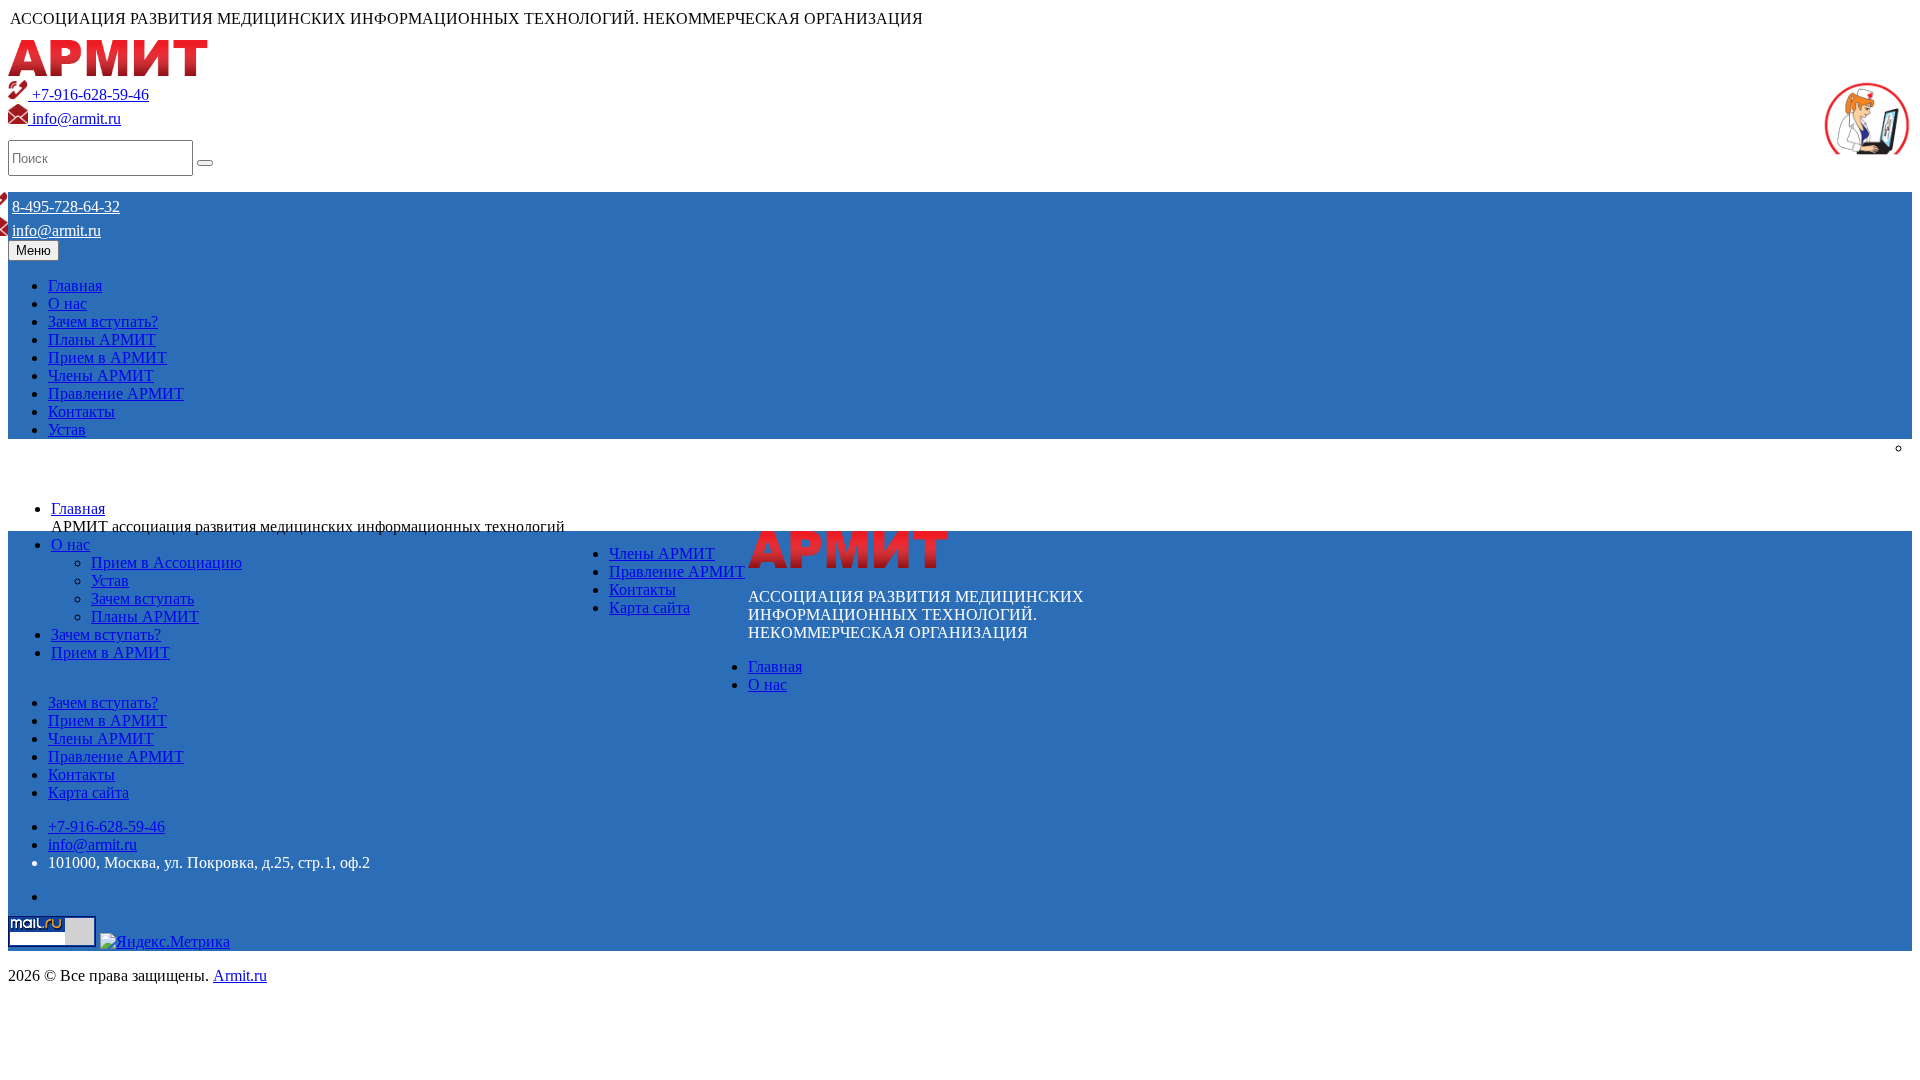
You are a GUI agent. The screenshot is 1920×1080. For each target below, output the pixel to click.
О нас (67, 303)
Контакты (81, 411)
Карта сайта (649, 607)
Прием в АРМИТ (107, 357)
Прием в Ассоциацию (166, 562)
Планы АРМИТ (102, 339)
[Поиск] (205, 163)
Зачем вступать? (103, 321)
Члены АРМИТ (101, 375)
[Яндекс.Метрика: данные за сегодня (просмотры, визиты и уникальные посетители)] (165, 942)
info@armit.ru (74, 118)
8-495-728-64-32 (66, 206)
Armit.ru (240, 975)
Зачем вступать (142, 598)
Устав (67, 429)
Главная (75, 285)
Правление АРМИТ (116, 393)
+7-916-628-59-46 (88, 94)
